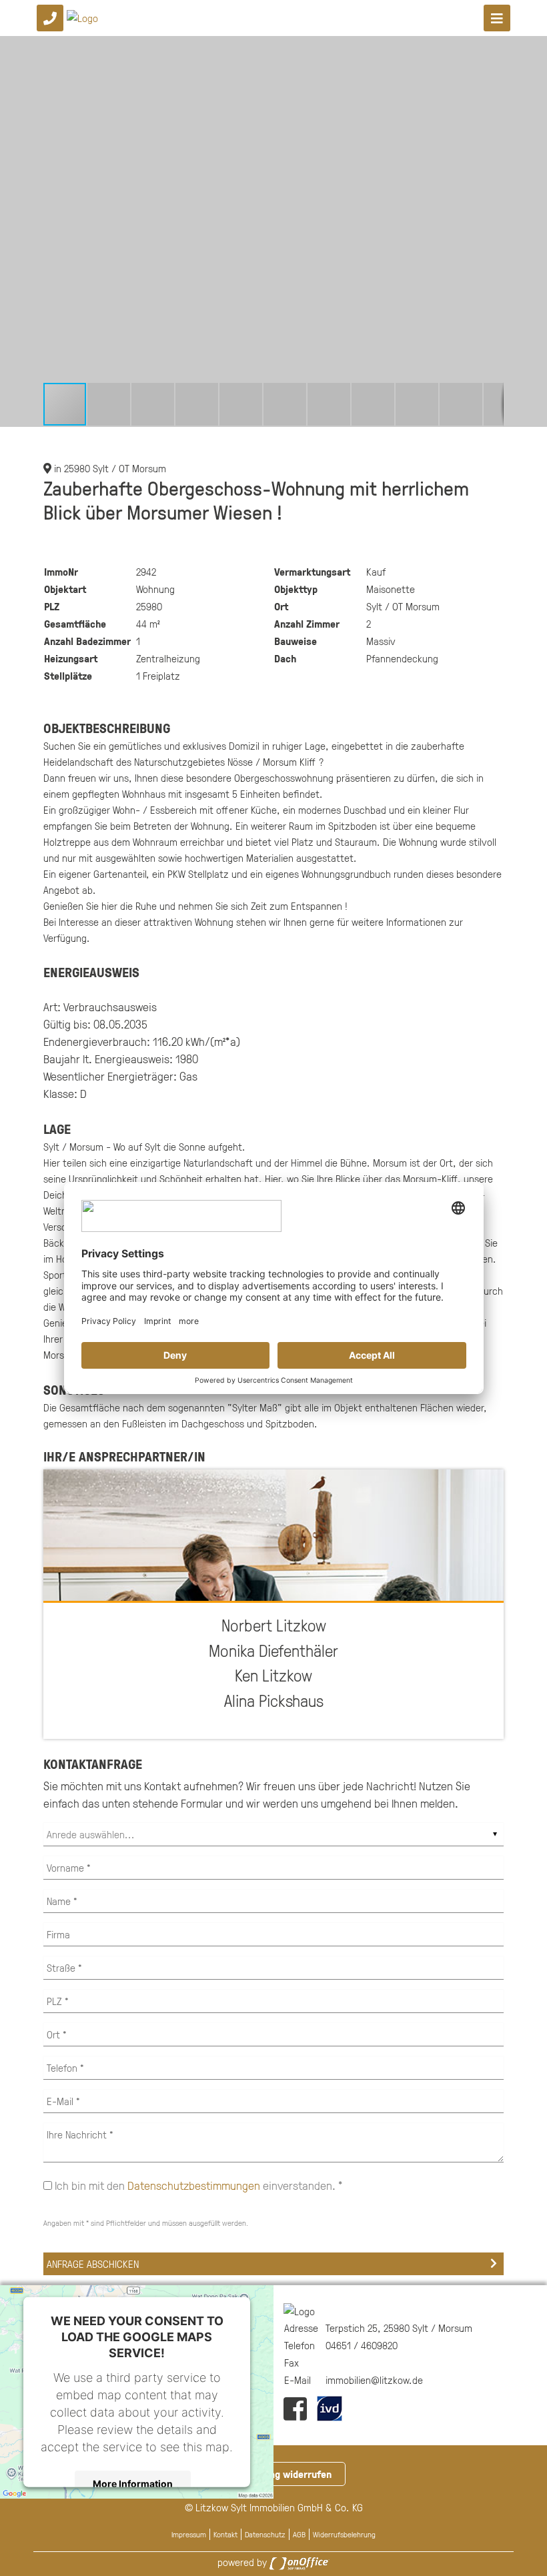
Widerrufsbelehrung (344, 2534)
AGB (299, 2534)
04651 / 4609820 (362, 2345)
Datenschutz (265, 2534)
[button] (492, 48)
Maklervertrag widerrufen (274, 2474)
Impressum (189, 2534)
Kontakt (225, 2534)
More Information (133, 2484)
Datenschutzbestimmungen (194, 2185)
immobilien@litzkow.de (374, 2380)
